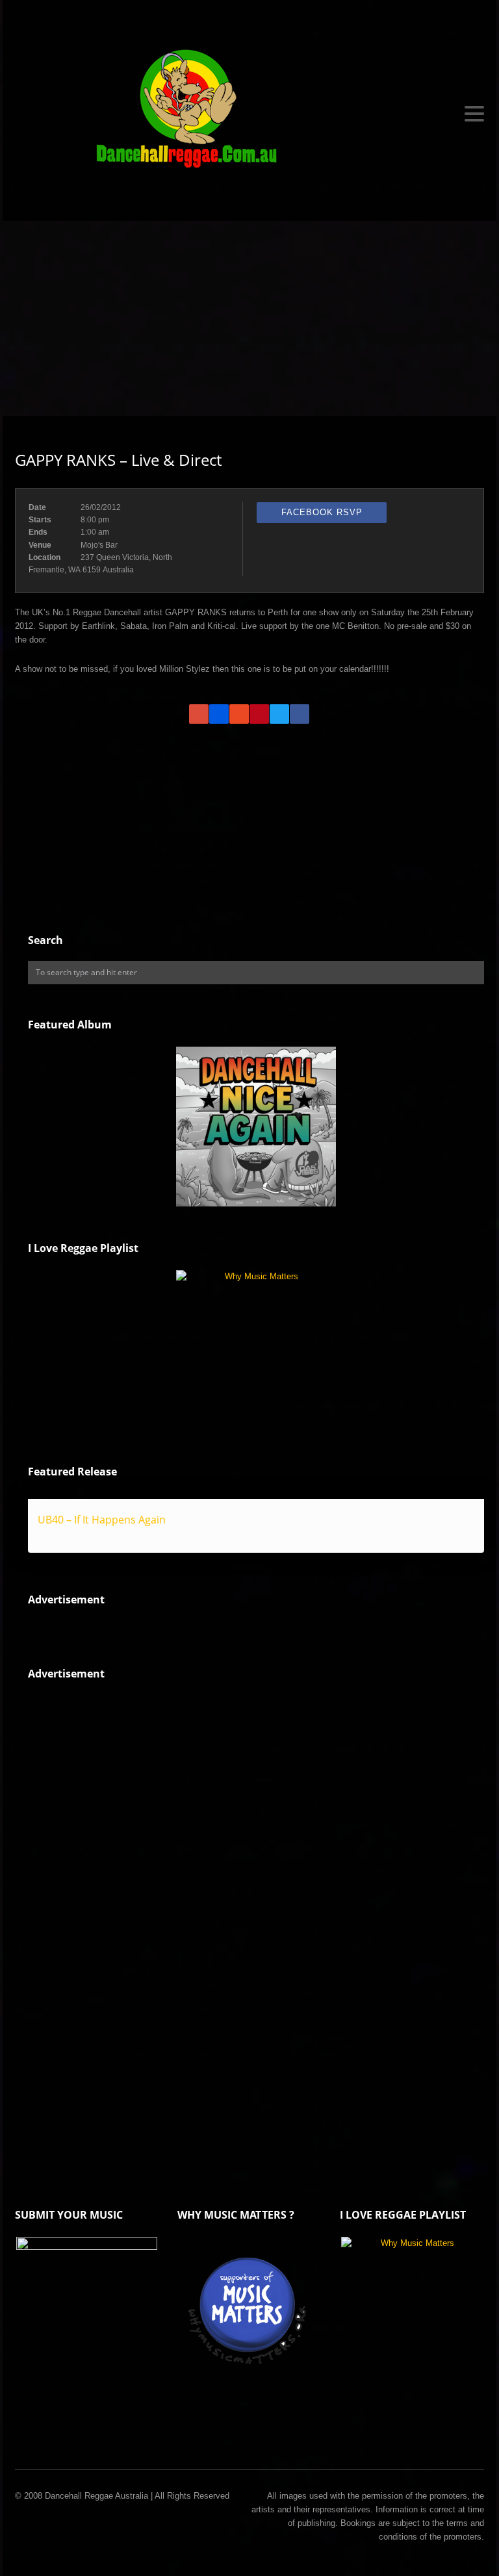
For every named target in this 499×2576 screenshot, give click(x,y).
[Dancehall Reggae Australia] (249, 114)
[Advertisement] (249, 318)
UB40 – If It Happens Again (102, 1520)
